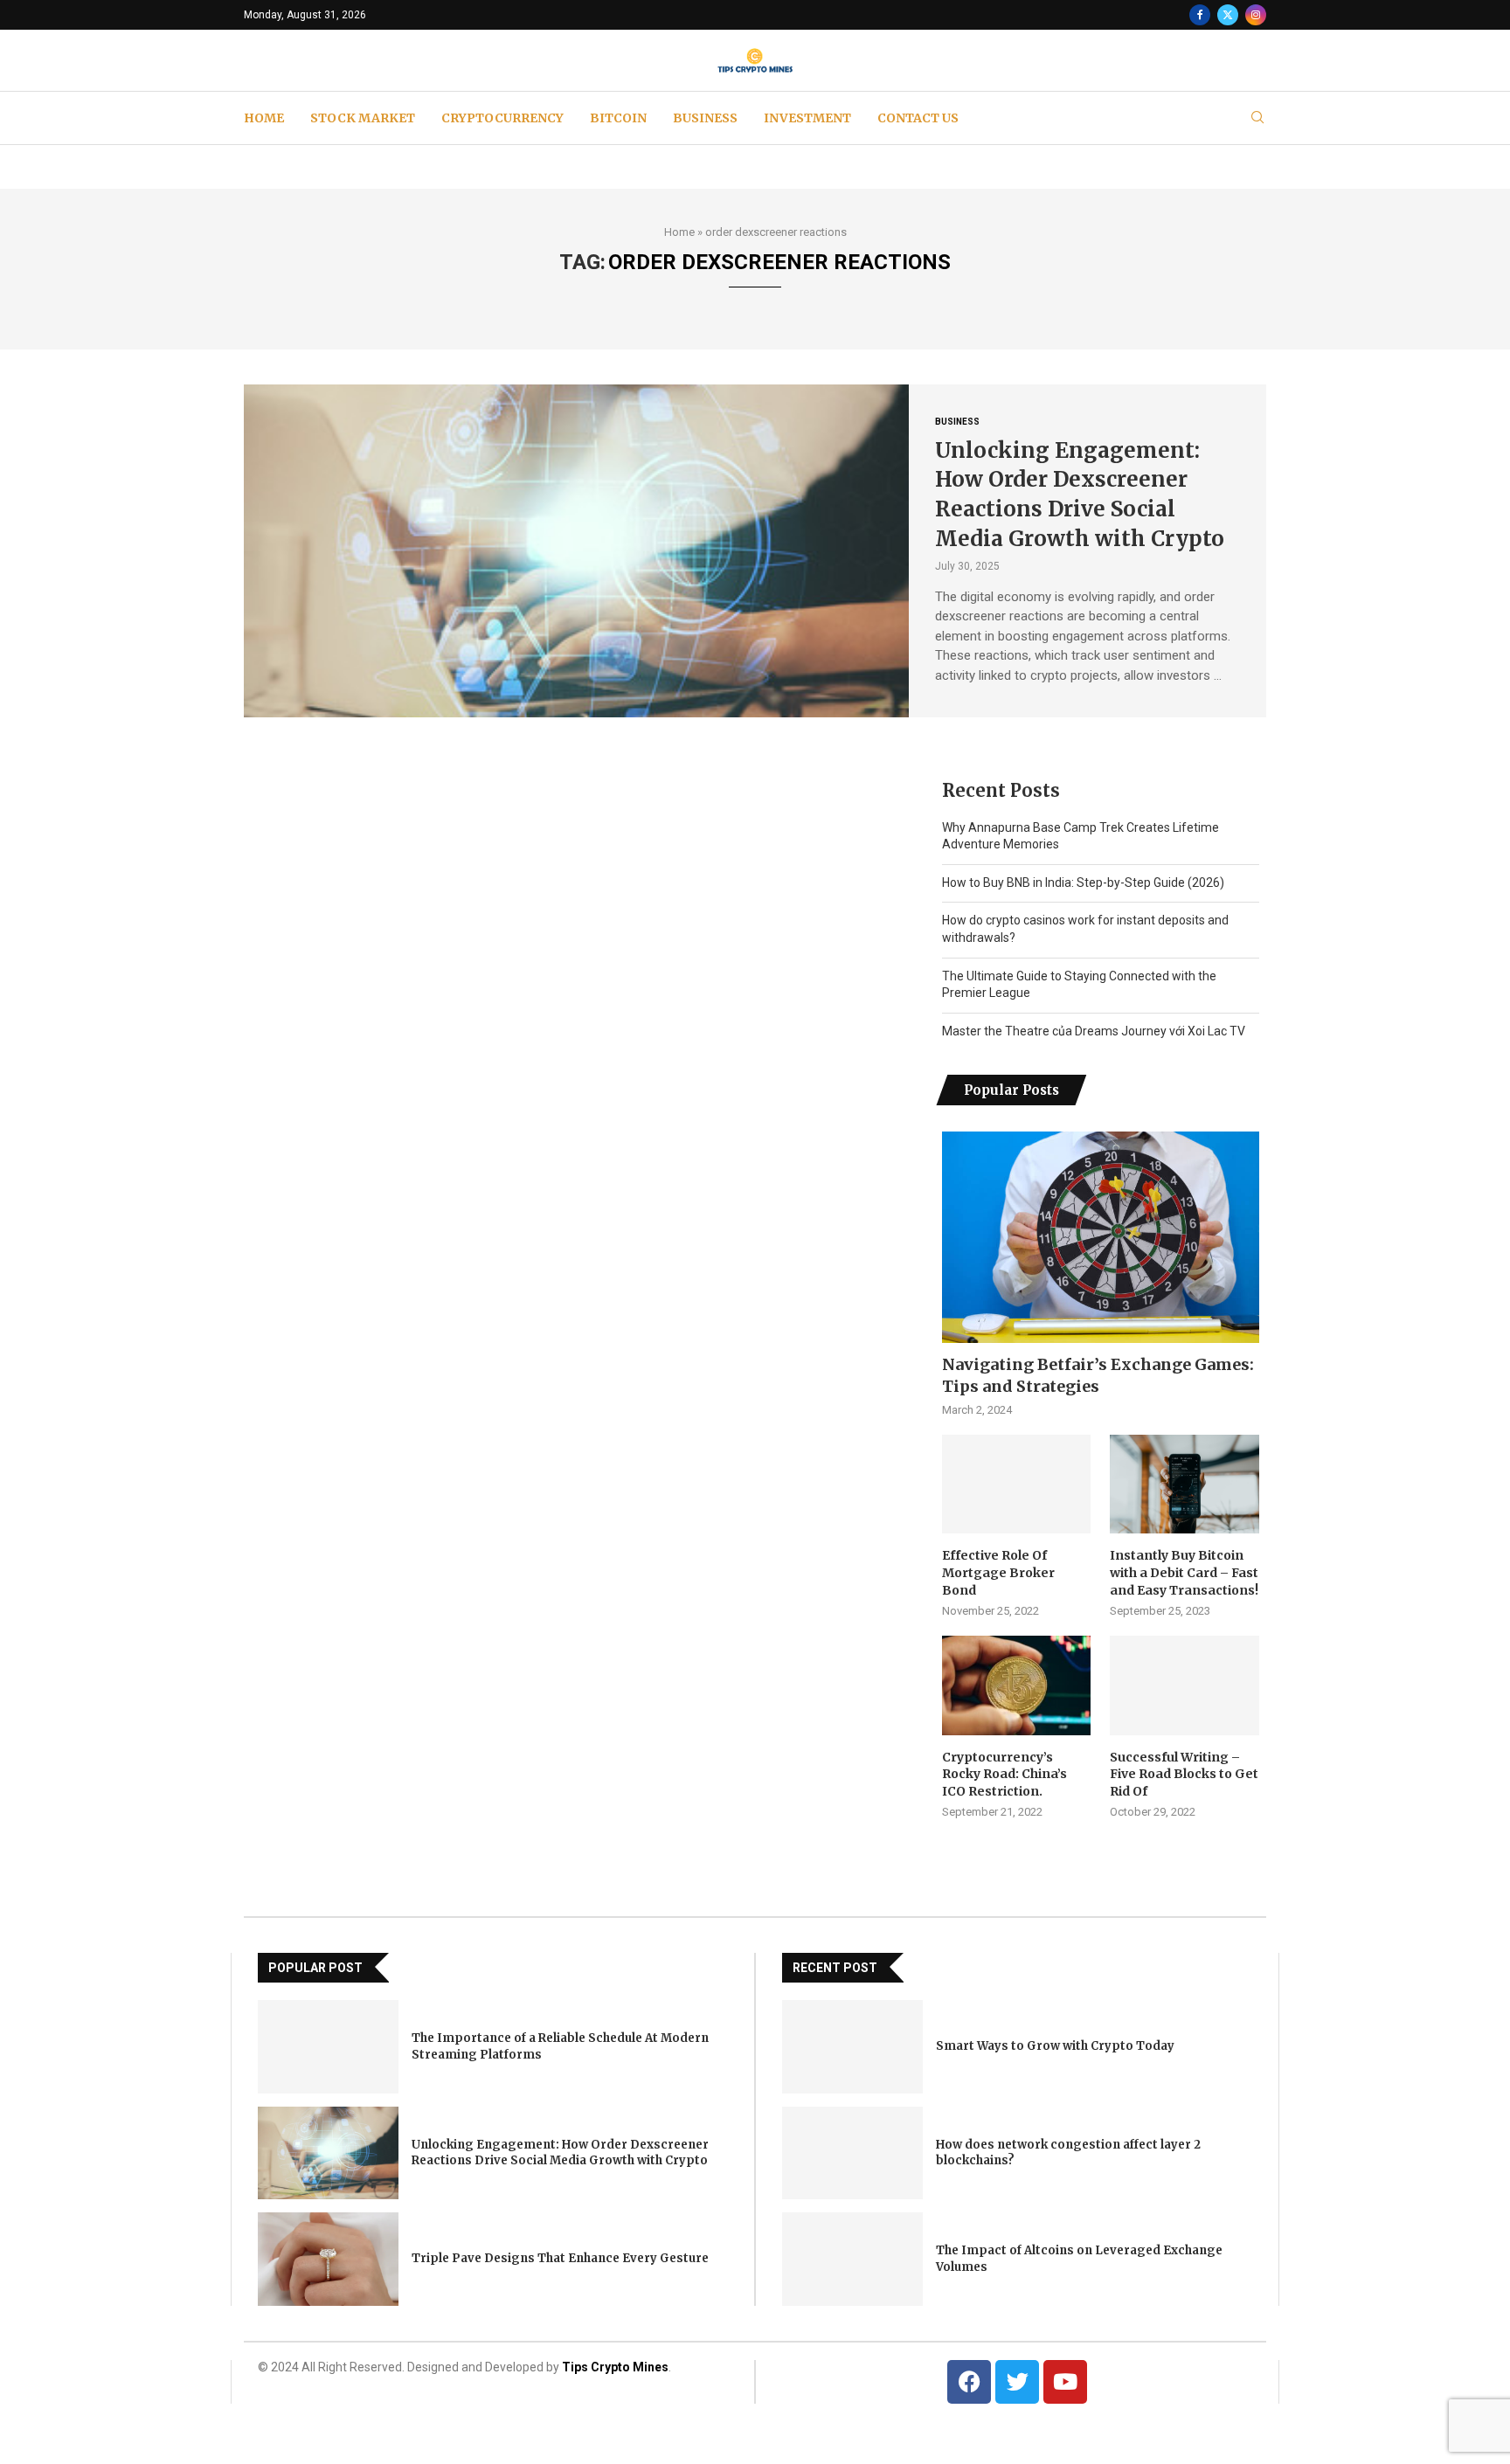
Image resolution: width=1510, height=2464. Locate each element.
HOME (264, 118)
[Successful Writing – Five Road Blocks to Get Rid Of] (1184, 1685)
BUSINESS (705, 118)
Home (679, 232)
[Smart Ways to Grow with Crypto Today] (852, 2047)
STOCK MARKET (363, 118)
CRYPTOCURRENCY (502, 118)
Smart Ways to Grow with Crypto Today (1055, 2046)
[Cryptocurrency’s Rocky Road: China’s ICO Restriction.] (1016, 1685)
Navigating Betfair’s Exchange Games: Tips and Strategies (1098, 1375)
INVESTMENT (807, 118)
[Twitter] (1228, 15)
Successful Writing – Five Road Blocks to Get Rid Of (1184, 1774)
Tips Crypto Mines (615, 2367)
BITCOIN (618, 118)
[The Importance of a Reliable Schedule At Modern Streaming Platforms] (328, 2047)
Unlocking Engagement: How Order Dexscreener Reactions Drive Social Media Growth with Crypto (560, 2153)
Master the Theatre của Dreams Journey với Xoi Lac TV (1094, 1031)
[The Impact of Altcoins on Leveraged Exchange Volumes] (852, 2259)
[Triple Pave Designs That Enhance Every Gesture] (328, 2259)
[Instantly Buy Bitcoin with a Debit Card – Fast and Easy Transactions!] (1184, 1485)
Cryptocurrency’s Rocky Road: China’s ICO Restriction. (1004, 1774)
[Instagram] (1256, 15)
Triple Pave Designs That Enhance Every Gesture (560, 2258)
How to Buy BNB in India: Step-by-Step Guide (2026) (1083, 882)
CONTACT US (918, 118)
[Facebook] (1200, 15)
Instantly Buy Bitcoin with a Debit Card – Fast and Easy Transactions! (1184, 1572)
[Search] (1257, 118)
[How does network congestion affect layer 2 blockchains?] (852, 2153)
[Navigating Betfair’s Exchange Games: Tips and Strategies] (1101, 1237)
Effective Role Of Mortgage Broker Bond (998, 1572)
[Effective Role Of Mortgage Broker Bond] (1016, 1485)
